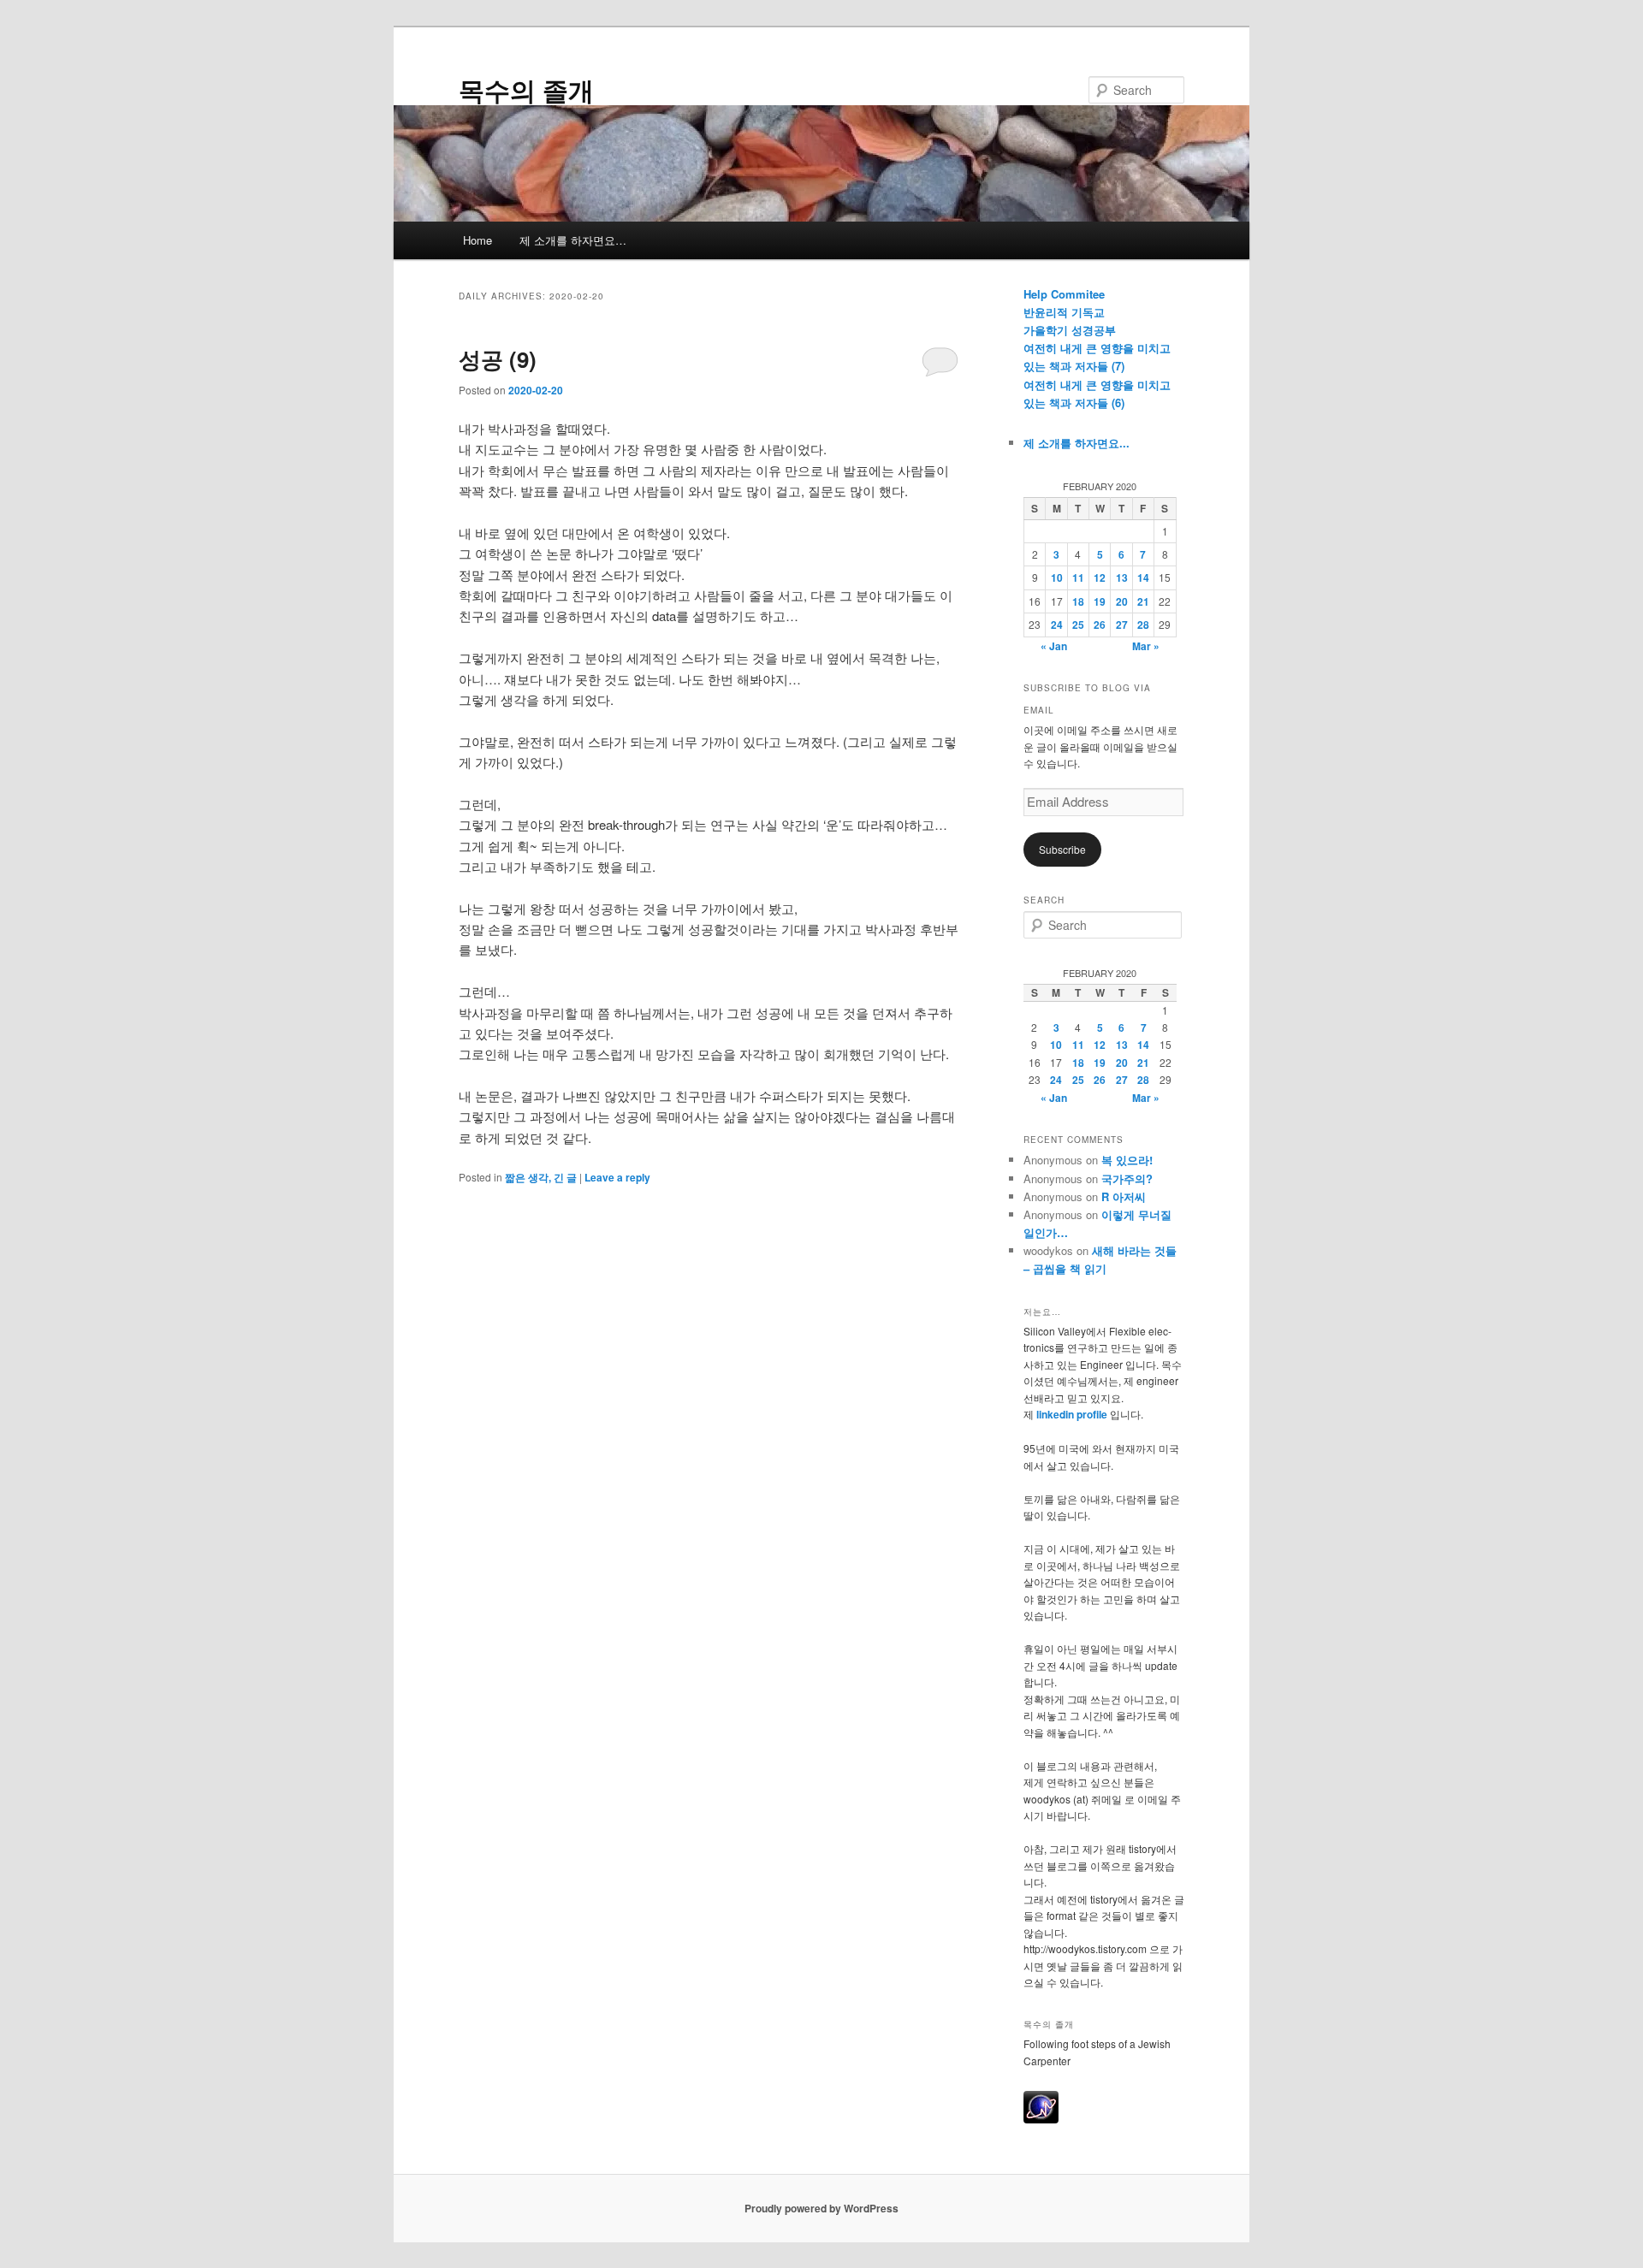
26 (1100, 625)
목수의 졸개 (526, 89)
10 (1057, 577)
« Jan (1054, 646)
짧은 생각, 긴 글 (541, 1177)
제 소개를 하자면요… (573, 240)
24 (1057, 625)
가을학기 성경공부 (1070, 330)
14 (1143, 577)
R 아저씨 (1124, 1196)
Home (477, 240)
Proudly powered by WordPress (821, 2208)
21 (1143, 601)
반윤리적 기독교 (1064, 312)
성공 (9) (498, 359)
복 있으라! (1127, 1160)
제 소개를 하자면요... (1077, 443)
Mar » (1146, 646)
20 (1122, 601)
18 (1078, 601)
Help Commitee (1064, 294)
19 (1100, 601)
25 (1078, 625)
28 (1143, 625)
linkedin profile (1073, 1414)
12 (1100, 577)
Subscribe (1062, 849)
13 (1122, 577)
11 (1078, 577)
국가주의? (1127, 1178)
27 (1122, 625)
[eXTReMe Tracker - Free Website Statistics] (1041, 2119)
